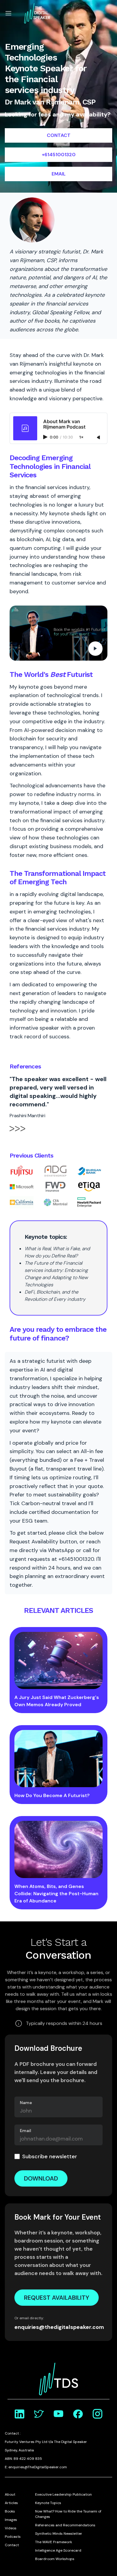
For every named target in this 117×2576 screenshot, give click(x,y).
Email (25, 2131)
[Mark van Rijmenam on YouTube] (58, 2414)
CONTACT (59, 135)
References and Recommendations (65, 2525)
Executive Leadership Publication (63, 2494)
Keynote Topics (48, 2503)
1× (81, 437)
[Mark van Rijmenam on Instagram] (97, 2414)
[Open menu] (8, 13)
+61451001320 (59, 155)
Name (26, 2103)
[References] (17, 1132)
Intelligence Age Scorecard (58, 2550)
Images (11, 2520)
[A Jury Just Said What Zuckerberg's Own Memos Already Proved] (58, 1660)
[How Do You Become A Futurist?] (58, 1759)
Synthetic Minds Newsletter (59, 2534)
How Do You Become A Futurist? (52, 1795)
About (10, 2494)
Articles (11, 2503)
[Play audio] (46, 437)
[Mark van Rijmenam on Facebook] (78, 2414)
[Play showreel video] (58, 633)
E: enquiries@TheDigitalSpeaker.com (36, 2467)
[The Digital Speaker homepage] (37, 13)
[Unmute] (99, 438)
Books (10, 2511)
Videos (11, 2528)
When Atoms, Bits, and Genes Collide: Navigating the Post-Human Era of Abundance (56, 1894)
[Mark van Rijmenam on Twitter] (39, 2414)
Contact (12, 2545)
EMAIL (59, 174)
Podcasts (13, 2537)
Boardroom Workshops (55, 2559)
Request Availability (57, 2298)
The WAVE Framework (54, 2542)
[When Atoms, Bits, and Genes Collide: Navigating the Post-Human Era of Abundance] (58, 1849)
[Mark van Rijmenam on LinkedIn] (19, 2414)
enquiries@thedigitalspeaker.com (58, 2327)
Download (41, 2178)
